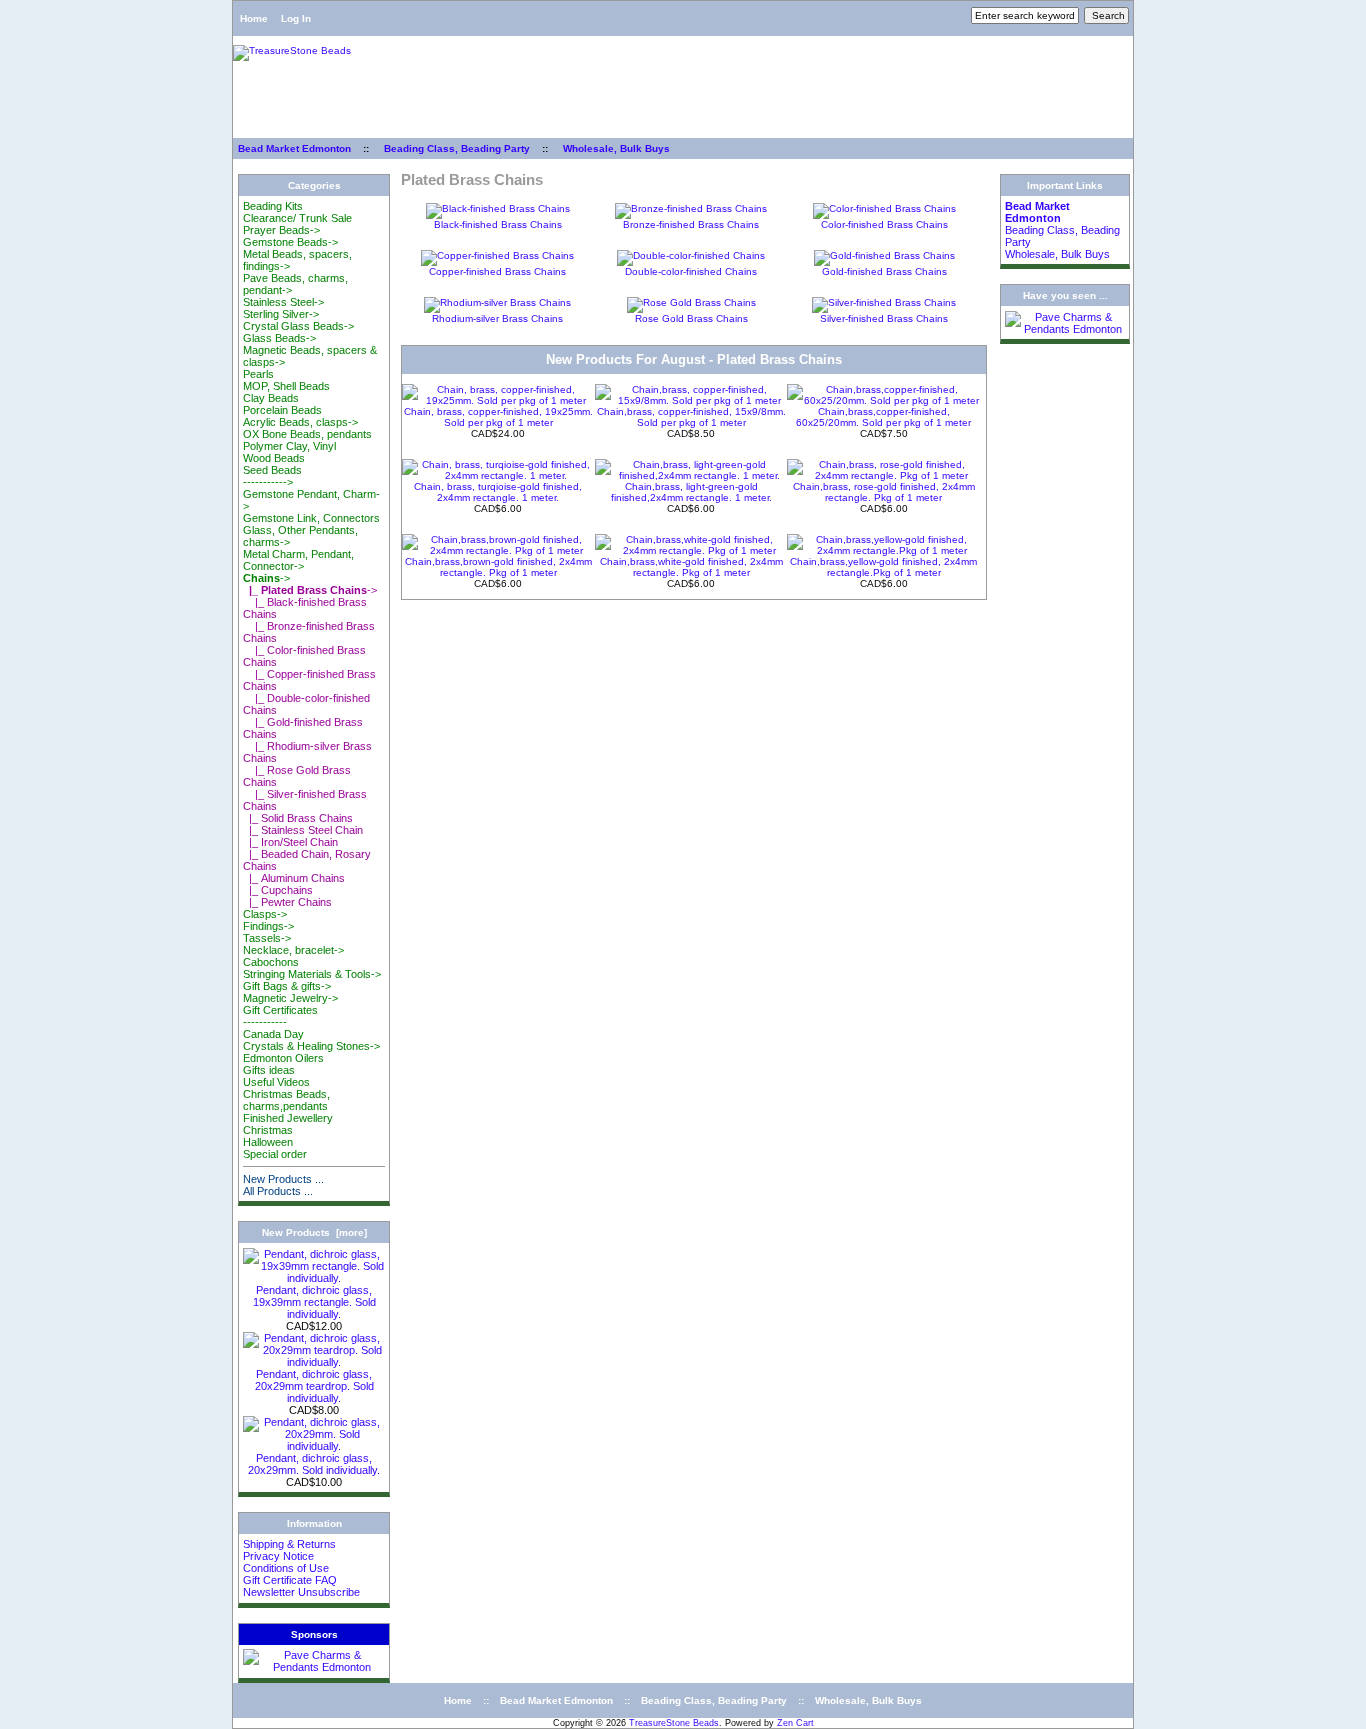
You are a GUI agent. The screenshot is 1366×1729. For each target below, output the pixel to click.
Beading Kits (273, 206)
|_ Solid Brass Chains (298, 818)
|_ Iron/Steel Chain (290, 842)
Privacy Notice (278, 1556)
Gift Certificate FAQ (290, 1580)
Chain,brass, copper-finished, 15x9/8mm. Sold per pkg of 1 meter (691, 417)
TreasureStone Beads (674, 1723)
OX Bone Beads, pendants (307, 434)
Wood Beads (274, 458)
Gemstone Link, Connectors (311, 518)
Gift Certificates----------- (280, 1016)
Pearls (258, 374)
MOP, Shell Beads (286, 386)
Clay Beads (271, 398)
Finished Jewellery (288, 1118)
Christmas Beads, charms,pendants (286, 1100)
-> (266, 578)
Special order (275, 1154)
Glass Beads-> (279, 338)
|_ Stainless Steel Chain (303, 830)
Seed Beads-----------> (272, 476)
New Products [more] (314, 1232)
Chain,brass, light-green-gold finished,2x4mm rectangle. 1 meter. (691, 492)
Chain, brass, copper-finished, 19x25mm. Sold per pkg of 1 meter (498, 417)
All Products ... (278, 1191)
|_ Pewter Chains (287, 902)
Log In (296, 18)
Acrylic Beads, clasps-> (300, 422)
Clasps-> (265, 914)
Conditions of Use (286, 1568)
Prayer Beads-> (281, 230)
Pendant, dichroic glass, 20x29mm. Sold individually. (314, 1464)
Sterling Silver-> (281, 314)
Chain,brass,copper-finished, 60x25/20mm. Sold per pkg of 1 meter (883, 417)
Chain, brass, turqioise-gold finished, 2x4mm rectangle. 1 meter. (498, 492)
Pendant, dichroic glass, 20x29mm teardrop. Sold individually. (314, 1386)
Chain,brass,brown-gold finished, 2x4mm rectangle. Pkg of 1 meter (498, 567)
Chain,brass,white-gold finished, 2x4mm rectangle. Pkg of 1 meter (691, 567)
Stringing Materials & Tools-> (312, 974)
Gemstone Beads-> (290, 242)
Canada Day (273, 1034)
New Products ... (283, 1179)
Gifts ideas (269, 1070)
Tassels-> (267, 938)
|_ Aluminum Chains (294, 878)
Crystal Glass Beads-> (298, 326)
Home (254, 18)
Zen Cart (795, 1723)
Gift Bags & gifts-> (287, 986)
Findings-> (268, 926)
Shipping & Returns (289, 1544)
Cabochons (271, 962)
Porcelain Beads (282, 410)
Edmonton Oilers (283, 1058)
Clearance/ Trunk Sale (297, 218)
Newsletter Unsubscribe (301, 1592)
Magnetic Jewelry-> (290, 998)
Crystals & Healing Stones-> (311, 1046)
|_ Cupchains (278, 890)
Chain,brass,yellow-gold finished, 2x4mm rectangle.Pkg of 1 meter (883, 567)
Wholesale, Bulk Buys (616, 148)
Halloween (268, 1142)
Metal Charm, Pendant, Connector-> (298, 560)
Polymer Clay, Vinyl (289, 446)
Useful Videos (276, 1082)
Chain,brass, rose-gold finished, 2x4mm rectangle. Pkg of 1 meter (884, 492)
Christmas (268, 1130)
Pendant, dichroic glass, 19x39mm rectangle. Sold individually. (314, 1302)
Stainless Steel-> (283, 302)
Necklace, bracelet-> (293, 950)
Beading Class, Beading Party (457, 148)
